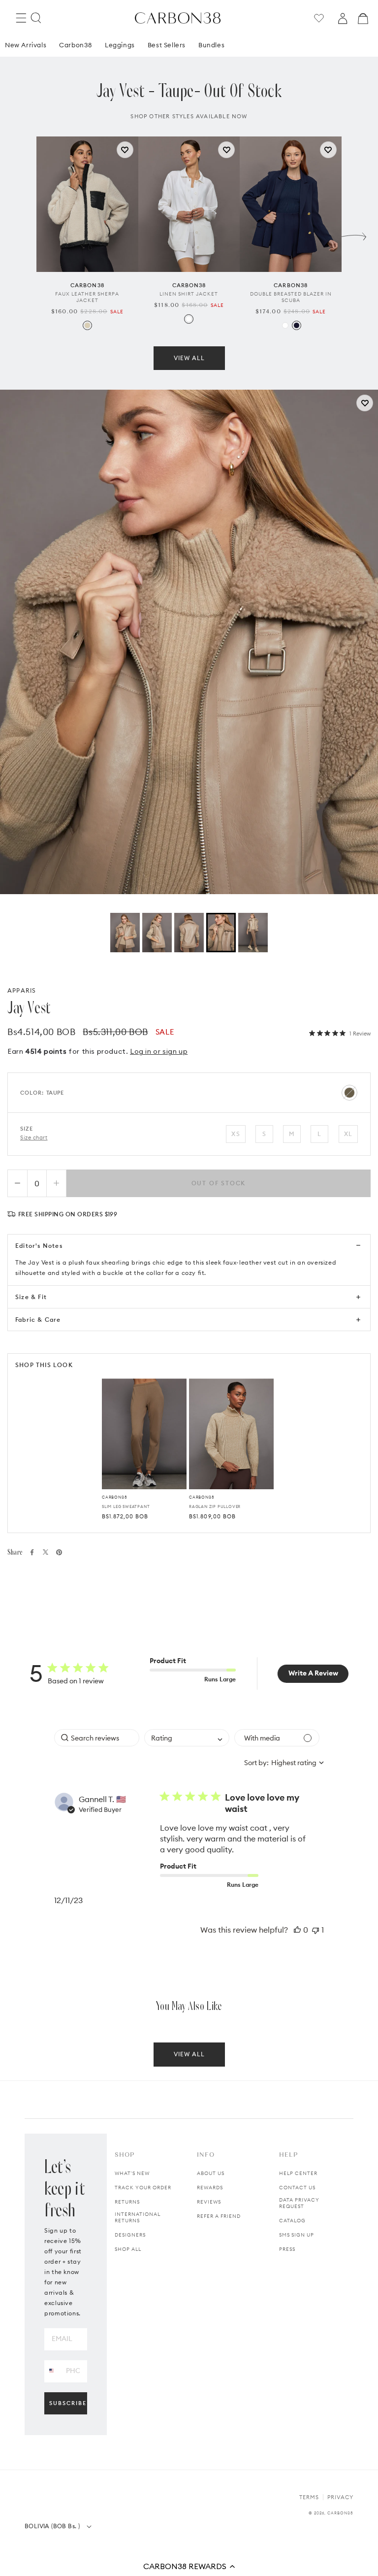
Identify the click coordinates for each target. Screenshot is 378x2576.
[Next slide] (354, 234)
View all (189, 358)
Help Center (298, 2173)
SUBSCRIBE (68, 2403)
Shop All (128, 2249)
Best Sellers (167, 45)
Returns (127, 2202)
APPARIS (22, 990)
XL (348, 1134)
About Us (211, 2173)
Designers (130, 2235)
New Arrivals (26, 45)
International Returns (138, 2217)
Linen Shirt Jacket (189, 294)
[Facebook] (32, 1552)
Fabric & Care (38, 1320)
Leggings (120, 45)
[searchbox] (97, 1738)
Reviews (209, 2202)
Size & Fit (31, 1297)
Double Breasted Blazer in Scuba (291, 297)
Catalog (292, 2221)
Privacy (340, 2497)
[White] (189, 319)
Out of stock (219, 1183)
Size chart (34, 1137)
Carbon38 (76, 45)
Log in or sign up (159, 1051)
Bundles (211, 45)
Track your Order (143, 2188)
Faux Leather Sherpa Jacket (87, 297)
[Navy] (297, 325)
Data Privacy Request (299, 2203)
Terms (309, 2497)
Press (287, 2249)
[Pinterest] (59, 1552)
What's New (132, 2173)
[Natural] (87, 325)
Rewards (210, 2188)
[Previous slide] (24, 234)
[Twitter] (46, 1552)
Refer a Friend (219, 2216)
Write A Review (313, 1673)
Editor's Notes (39, 1246)
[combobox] (187, 1738)
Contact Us (297, 2188)
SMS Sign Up (297, 2235)
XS (236, 1134)
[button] (189, 2566)
